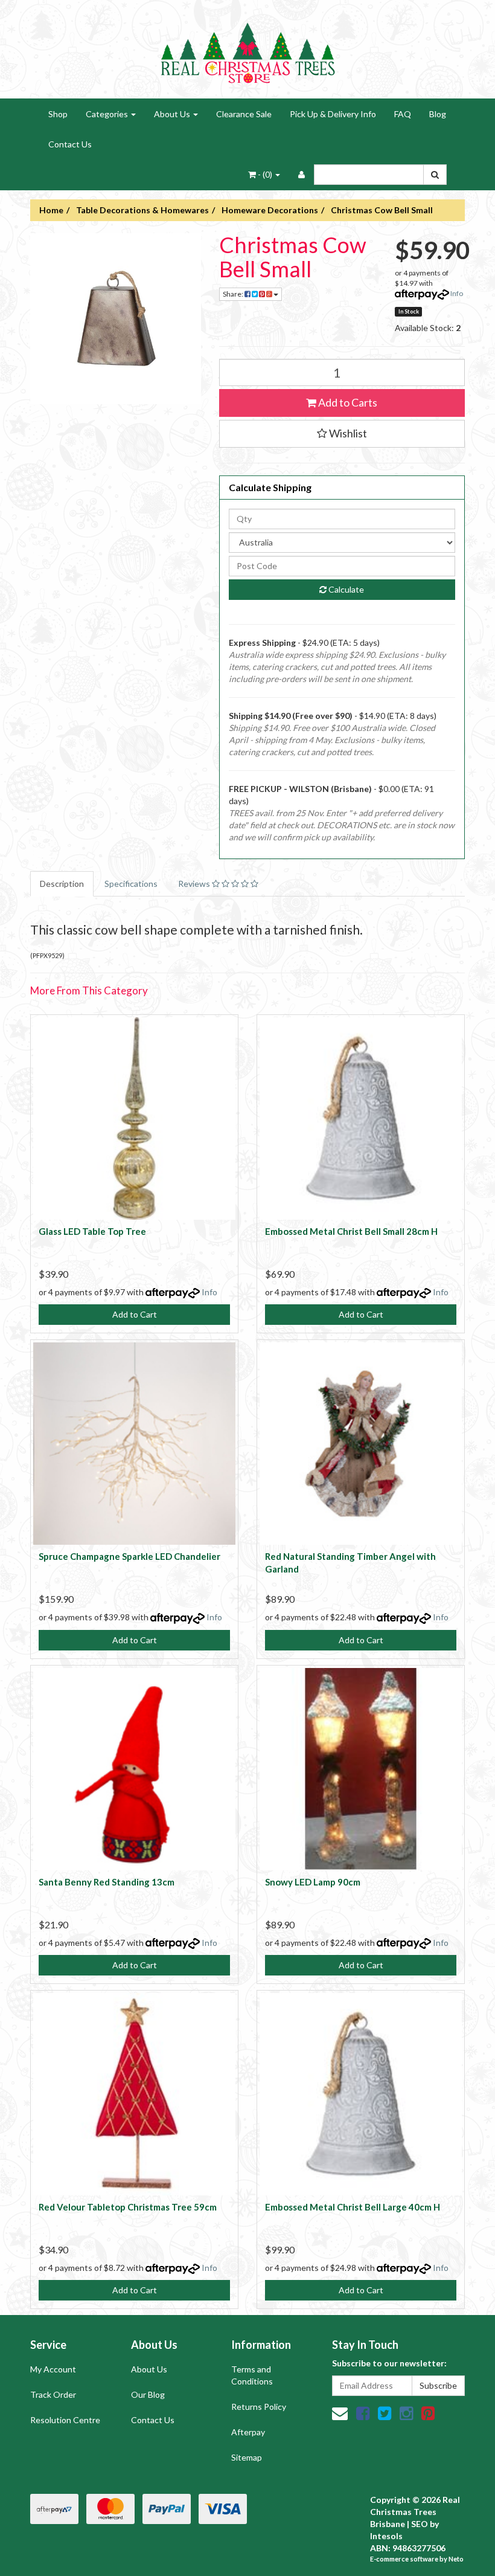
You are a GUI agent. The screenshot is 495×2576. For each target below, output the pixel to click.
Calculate (345, 589)
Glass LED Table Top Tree (92, 1231)
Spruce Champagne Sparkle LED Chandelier (129, 1556)
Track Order (53, 2394)
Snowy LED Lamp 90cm (313, 1882)
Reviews (195, 884)
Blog (438, 114)
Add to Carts (347, 402)
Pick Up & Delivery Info (333, 114)
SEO (420, 2524)
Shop (58, 114)
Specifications (131, 884)
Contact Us (70, 144)
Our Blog (148, 2394)
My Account (53, 2369)
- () (265, 174)
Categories (108, 114)
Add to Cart (135, 1314)
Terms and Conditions (252, 2375)
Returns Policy (259, 2407)
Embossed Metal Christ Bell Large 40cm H (353, 2207)
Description (62, 884)
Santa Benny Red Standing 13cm (107, 1882)
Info (457, 293)
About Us (173, 114)
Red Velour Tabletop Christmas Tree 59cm (128, 2207)
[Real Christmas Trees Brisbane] (247, 48)
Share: (234, 294)
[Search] (435, 175)
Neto (456, 2559)
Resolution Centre (65, 2420)
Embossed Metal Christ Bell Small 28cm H (351, 1231)
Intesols (386, 2536)
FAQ (403, 114)
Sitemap (247, 2457)
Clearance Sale (244, 114)
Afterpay (248, 2432)
